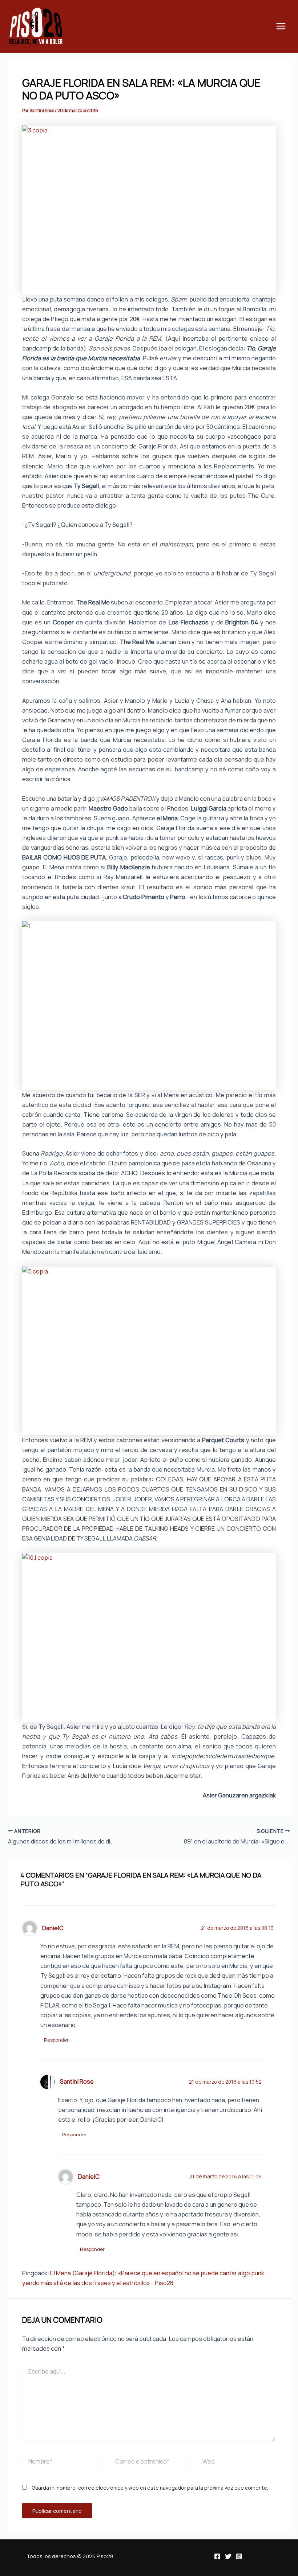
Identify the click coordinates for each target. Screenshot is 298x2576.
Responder (56, 2040)
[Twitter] (228, 2556)
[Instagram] (239, 2556)
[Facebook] (217, 2556)
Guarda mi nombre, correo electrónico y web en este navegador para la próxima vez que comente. (150, 2488)
